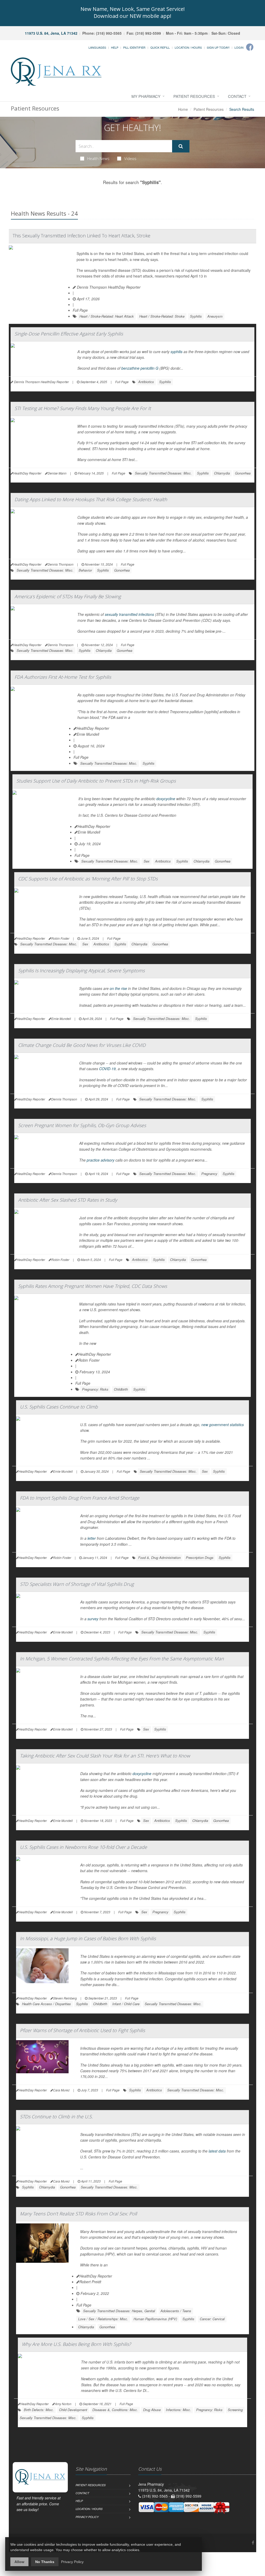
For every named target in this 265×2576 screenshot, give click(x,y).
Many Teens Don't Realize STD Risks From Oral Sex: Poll (78, 2214)
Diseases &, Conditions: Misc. (115, 2410)
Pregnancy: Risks (95, 1389)
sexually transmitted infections (129, 614)
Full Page (80, 310)
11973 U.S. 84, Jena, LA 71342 (51, 33)
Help (115, 47)
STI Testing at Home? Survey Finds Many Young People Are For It (83, 408)
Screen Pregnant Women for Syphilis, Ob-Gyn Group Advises (82, 1125)
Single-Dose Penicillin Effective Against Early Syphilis (69, 334)
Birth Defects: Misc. (39, 2410)
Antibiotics (146, 382)
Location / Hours (188, 47)
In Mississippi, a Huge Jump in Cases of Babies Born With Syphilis (88, 1938)
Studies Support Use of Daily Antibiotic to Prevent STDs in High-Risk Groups (96, 781)
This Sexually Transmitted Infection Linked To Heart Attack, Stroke (82, 236)
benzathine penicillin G (140, 368)
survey (93, 1619)
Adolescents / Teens (176, 2311)
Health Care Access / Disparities (46, 2004)
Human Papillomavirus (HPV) (155, 2319)
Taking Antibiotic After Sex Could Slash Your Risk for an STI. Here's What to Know (105, 1756)
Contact (237, 96)
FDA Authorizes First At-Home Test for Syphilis (63, 677)
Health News (98, 158)
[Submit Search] (181, 146)
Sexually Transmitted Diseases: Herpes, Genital (119, 2311)
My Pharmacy (146, 96)
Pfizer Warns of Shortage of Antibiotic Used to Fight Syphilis (82, 2030)
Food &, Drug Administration (159, 1557)
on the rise (118, 988)
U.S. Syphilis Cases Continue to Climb (59, 1407)
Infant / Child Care (126, 2004)
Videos (130, 158)
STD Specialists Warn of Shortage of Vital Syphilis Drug (77, 1584)
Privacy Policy (87, 2517)
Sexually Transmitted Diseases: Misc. (163, 473)
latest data (217, 2151)
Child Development (73, 2410)
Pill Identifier (134, 47)
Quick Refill (160, 47)
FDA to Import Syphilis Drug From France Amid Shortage (80, 1498)
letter (92, 1538)
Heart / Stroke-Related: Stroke (162, 316)
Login (239, 47)
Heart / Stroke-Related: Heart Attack (107, 316)
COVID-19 (107, 1069)
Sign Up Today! (218, 47)
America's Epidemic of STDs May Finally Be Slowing (68, 596)
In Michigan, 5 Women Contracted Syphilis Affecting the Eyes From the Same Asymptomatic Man (122, 1659)
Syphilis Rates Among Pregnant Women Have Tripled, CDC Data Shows (93, 1286)
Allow (19, 2562)
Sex (147, 861)
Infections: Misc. (178, 2410)
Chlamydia (222, 473)
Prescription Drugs (200, 1557)
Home (183, 109)
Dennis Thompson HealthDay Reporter (108, 287)
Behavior (85, 570)
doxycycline (166, 799)
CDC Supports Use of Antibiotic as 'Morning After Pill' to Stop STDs (88, 879)
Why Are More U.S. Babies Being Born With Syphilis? (76, 2344)
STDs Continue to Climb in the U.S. (56, 2117)
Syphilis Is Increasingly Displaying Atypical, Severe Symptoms (81, 970)
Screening (235, 2410)
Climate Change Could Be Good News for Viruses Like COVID (82, 1045)
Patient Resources (194, 96)
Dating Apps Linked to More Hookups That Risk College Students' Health (91, 499)
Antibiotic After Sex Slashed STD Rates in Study (68, 1200)
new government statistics (223, 1425)
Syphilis (196, 316)
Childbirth (121, 1389)
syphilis (176, 352)
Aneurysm (215, 316)
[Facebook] (250, 47)
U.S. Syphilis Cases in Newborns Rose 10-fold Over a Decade (83, 1847)
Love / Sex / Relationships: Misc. (103, 2319)
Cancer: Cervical (212, 2319)
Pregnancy (209, 1174)
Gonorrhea (243, 473)
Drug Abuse (152, 2410)
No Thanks (45, 2562)
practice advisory (101, 1160)
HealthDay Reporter (93, 728)
